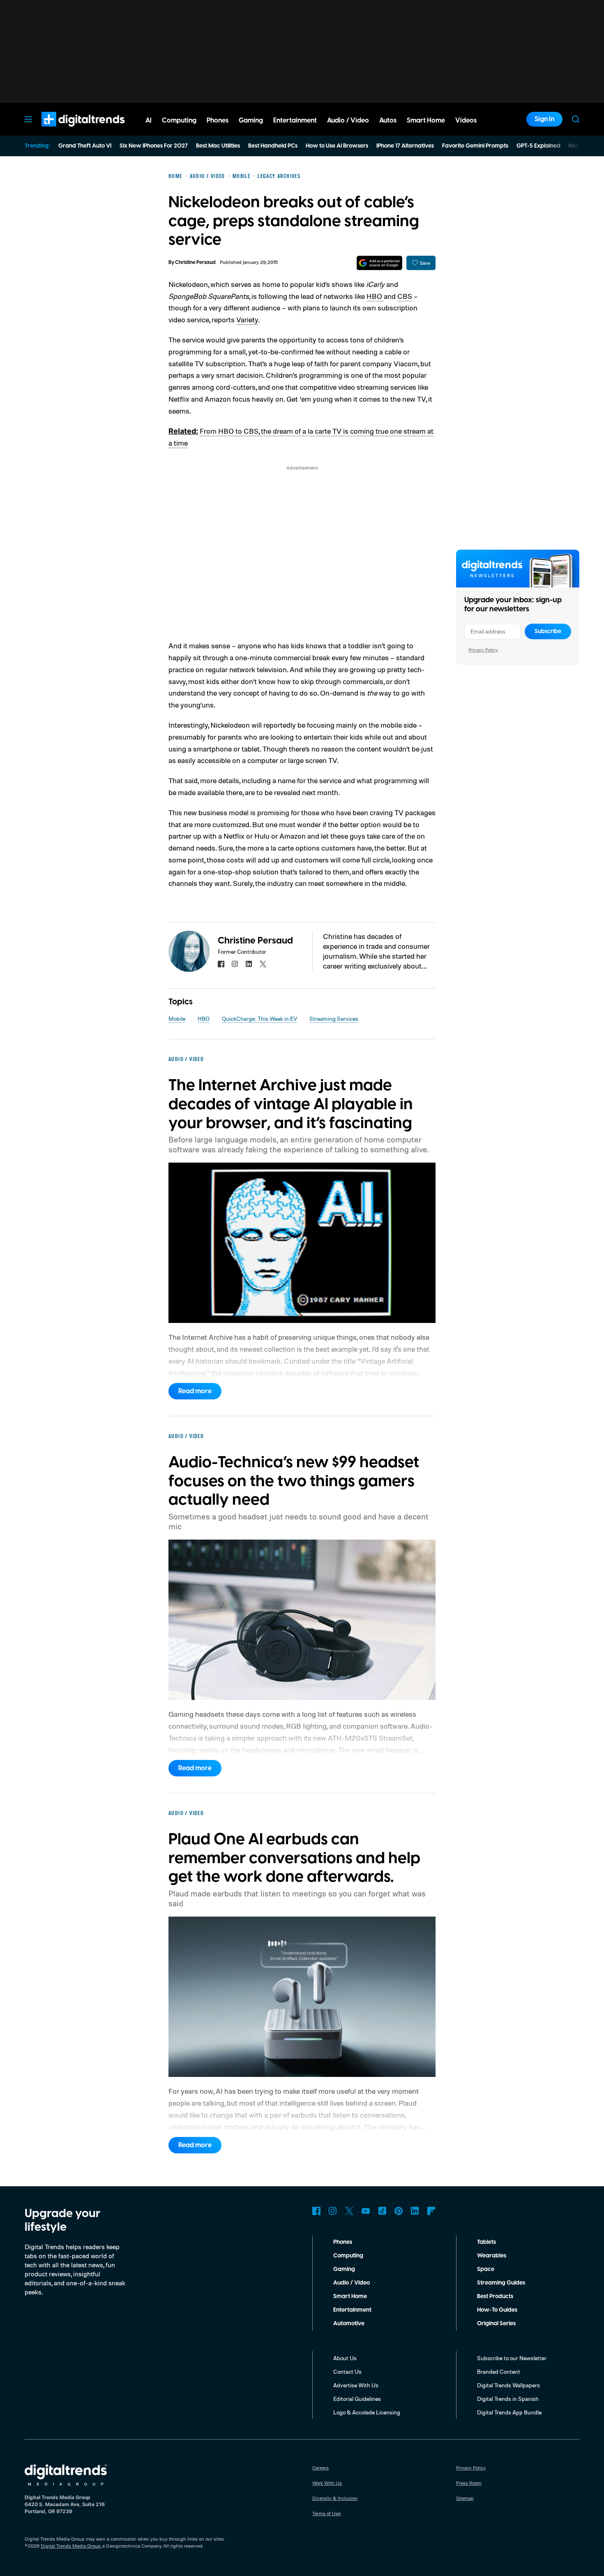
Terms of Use (326, 2513)
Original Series (496, 2324)
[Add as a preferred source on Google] (379, 263)
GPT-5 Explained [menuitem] (538, 146)
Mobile (177, 1019)
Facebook (316, 2211)
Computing (348, 2256)
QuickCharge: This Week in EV (259, 1019)
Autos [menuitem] (388, 120)
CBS (405, 296)
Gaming (344, 2269)
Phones (343, 2242)
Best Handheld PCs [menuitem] (273, 146)
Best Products (495, 2296)
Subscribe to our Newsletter (512, 2358)
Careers (320, 2468)
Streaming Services (334, 1019)
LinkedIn (415, 2211)
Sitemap (465, 2498)
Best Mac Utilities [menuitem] (218, 146)
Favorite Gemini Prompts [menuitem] (475, 146)
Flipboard (431, 2211)
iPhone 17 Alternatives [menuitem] (405, 146)
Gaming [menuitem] (251, 120)
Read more (195, 1391)
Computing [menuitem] (179, 120)
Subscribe (548, 631)
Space (486, 2269)
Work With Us (327, 2483)
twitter (263, 964)
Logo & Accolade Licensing (367, 2412)
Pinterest (399, 2211)
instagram (235, 964)
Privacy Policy (483, 650)
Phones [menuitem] (218, 120)
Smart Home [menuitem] (426, 120)
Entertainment (352, 2310)
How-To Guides (497, 2310)
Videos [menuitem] (466, 120)
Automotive (349, 2324)
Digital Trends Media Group (71, 2546)
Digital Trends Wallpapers (508, 2385)
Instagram (333, 2211)
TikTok (382, 2211)
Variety (247, 319)
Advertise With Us (356, 2385)
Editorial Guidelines (357, 2399)
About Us (345, 2358)
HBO (375, 296)
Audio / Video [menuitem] (348, 120)
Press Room (469, 2483)
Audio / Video (352, 2283)
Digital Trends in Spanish (508, 2399)
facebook (221, 964)
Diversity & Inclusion (335, 2498)
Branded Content (499, 2371)
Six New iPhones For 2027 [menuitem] (154, 146)
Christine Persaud (195, 262)
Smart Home (350, 2296)
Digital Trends (68, 131)
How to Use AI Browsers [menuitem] (337, 146)
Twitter (349, 2211)
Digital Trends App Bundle (509, 2412)
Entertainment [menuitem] (295, 120)
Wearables (492, 2256)
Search (576, 119)
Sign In (544, 119)
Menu (28, 119)
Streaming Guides (501, 2283)
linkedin (249, 964)
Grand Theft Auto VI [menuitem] (85, 146)
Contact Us (347, 2371)
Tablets (486, 2242)
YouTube (366, 2211)
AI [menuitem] (149, 120)
